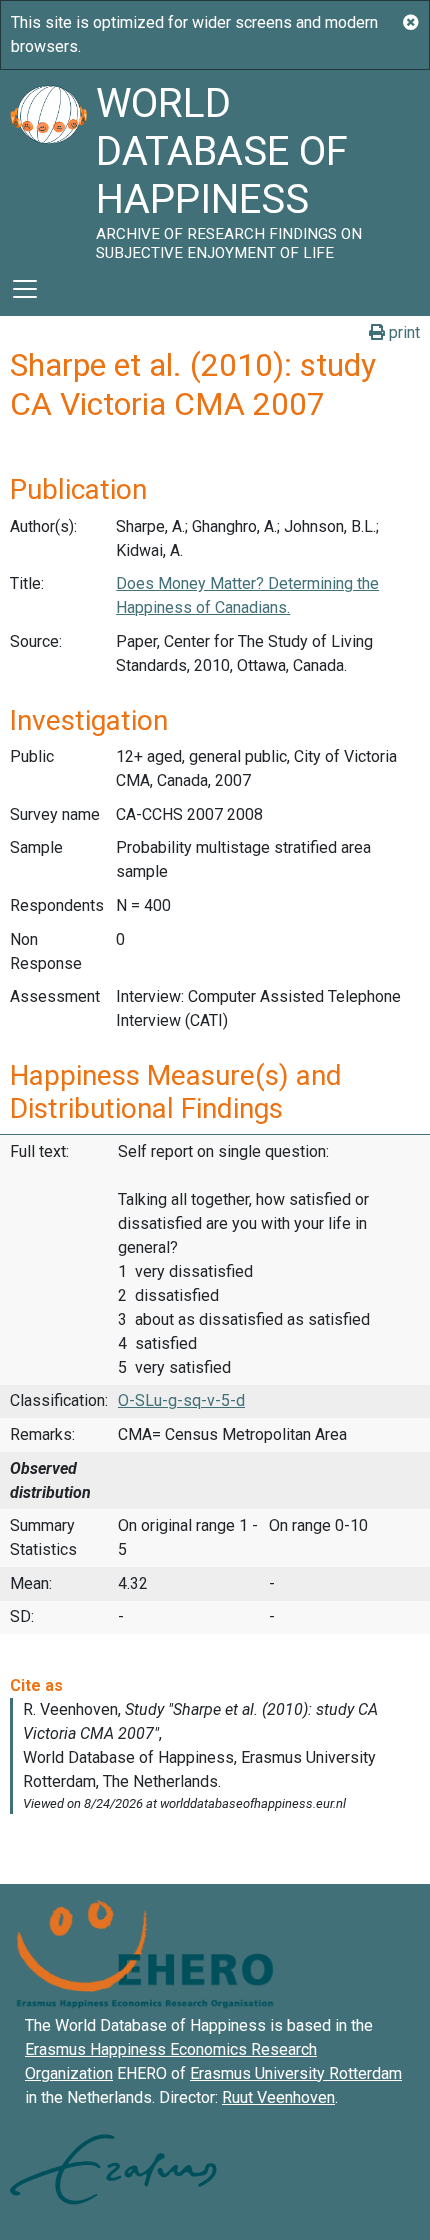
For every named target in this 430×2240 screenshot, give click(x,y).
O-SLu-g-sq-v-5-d (181, 1400)
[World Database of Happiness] (48, 166)
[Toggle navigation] (25, 289)
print (402, 332)
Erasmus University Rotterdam (296, 2073)
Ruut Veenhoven (278, 2097)
